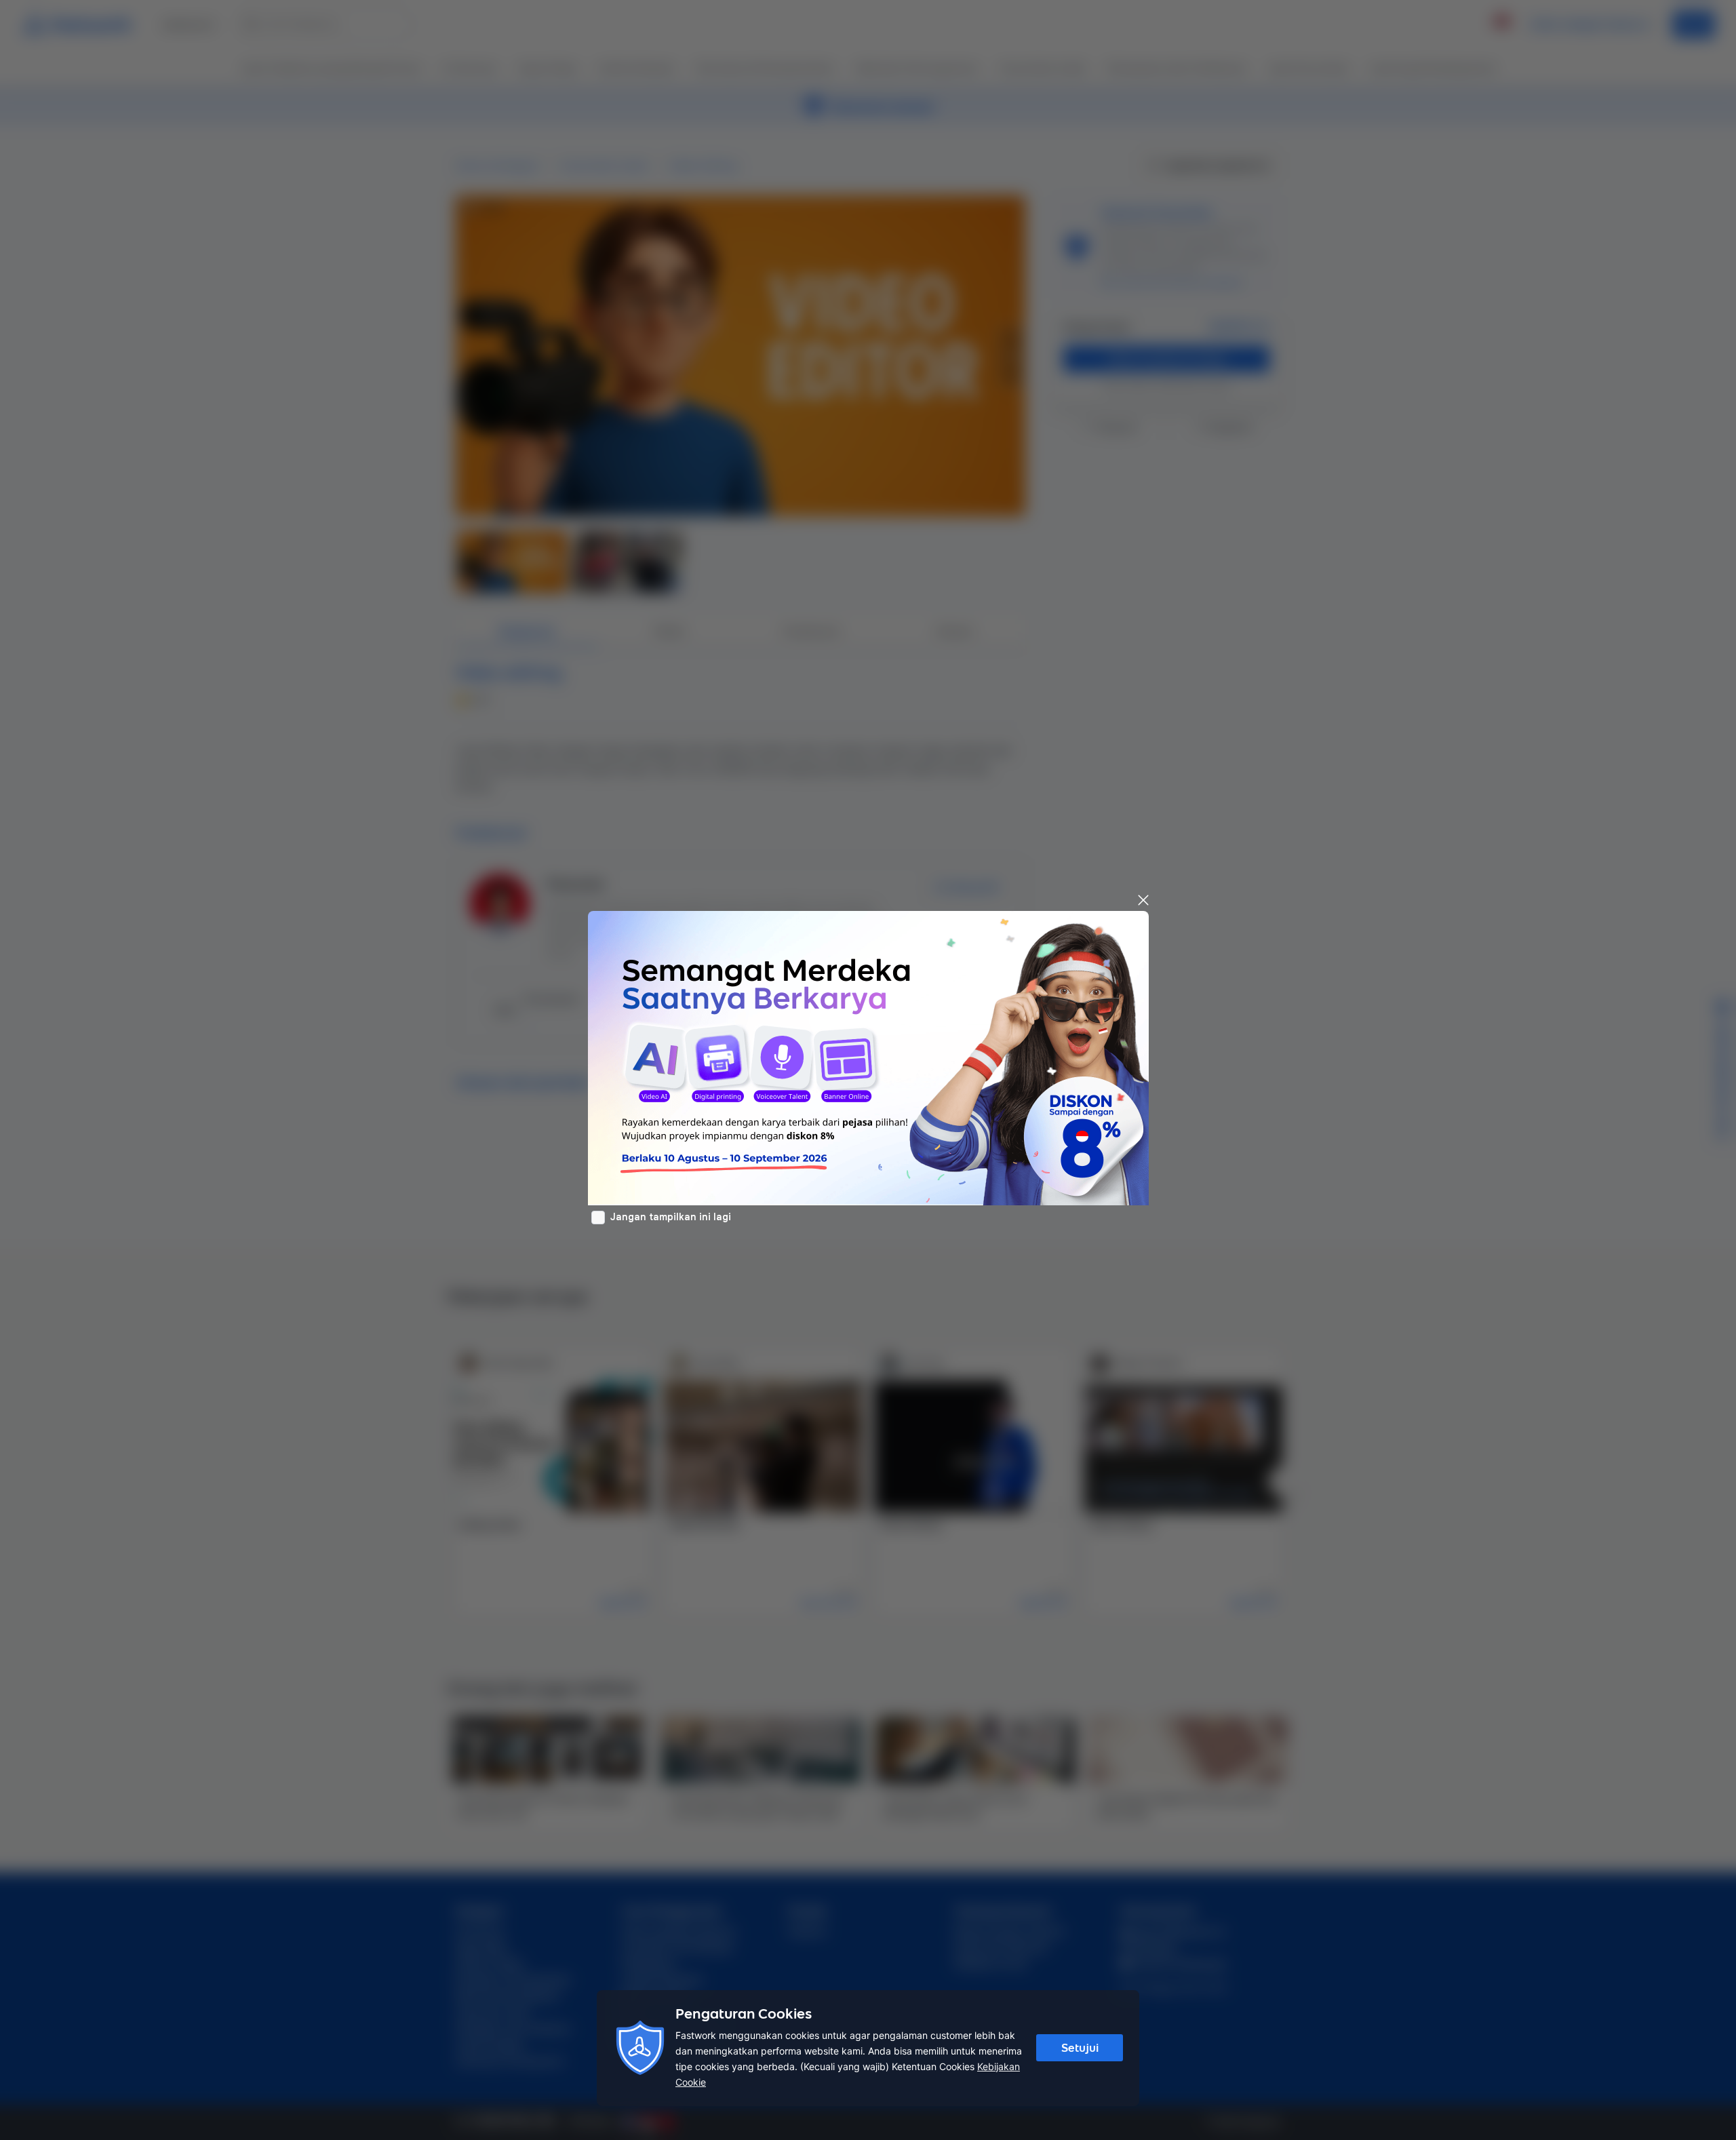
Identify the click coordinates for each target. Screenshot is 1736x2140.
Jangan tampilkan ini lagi (671, 1217)
